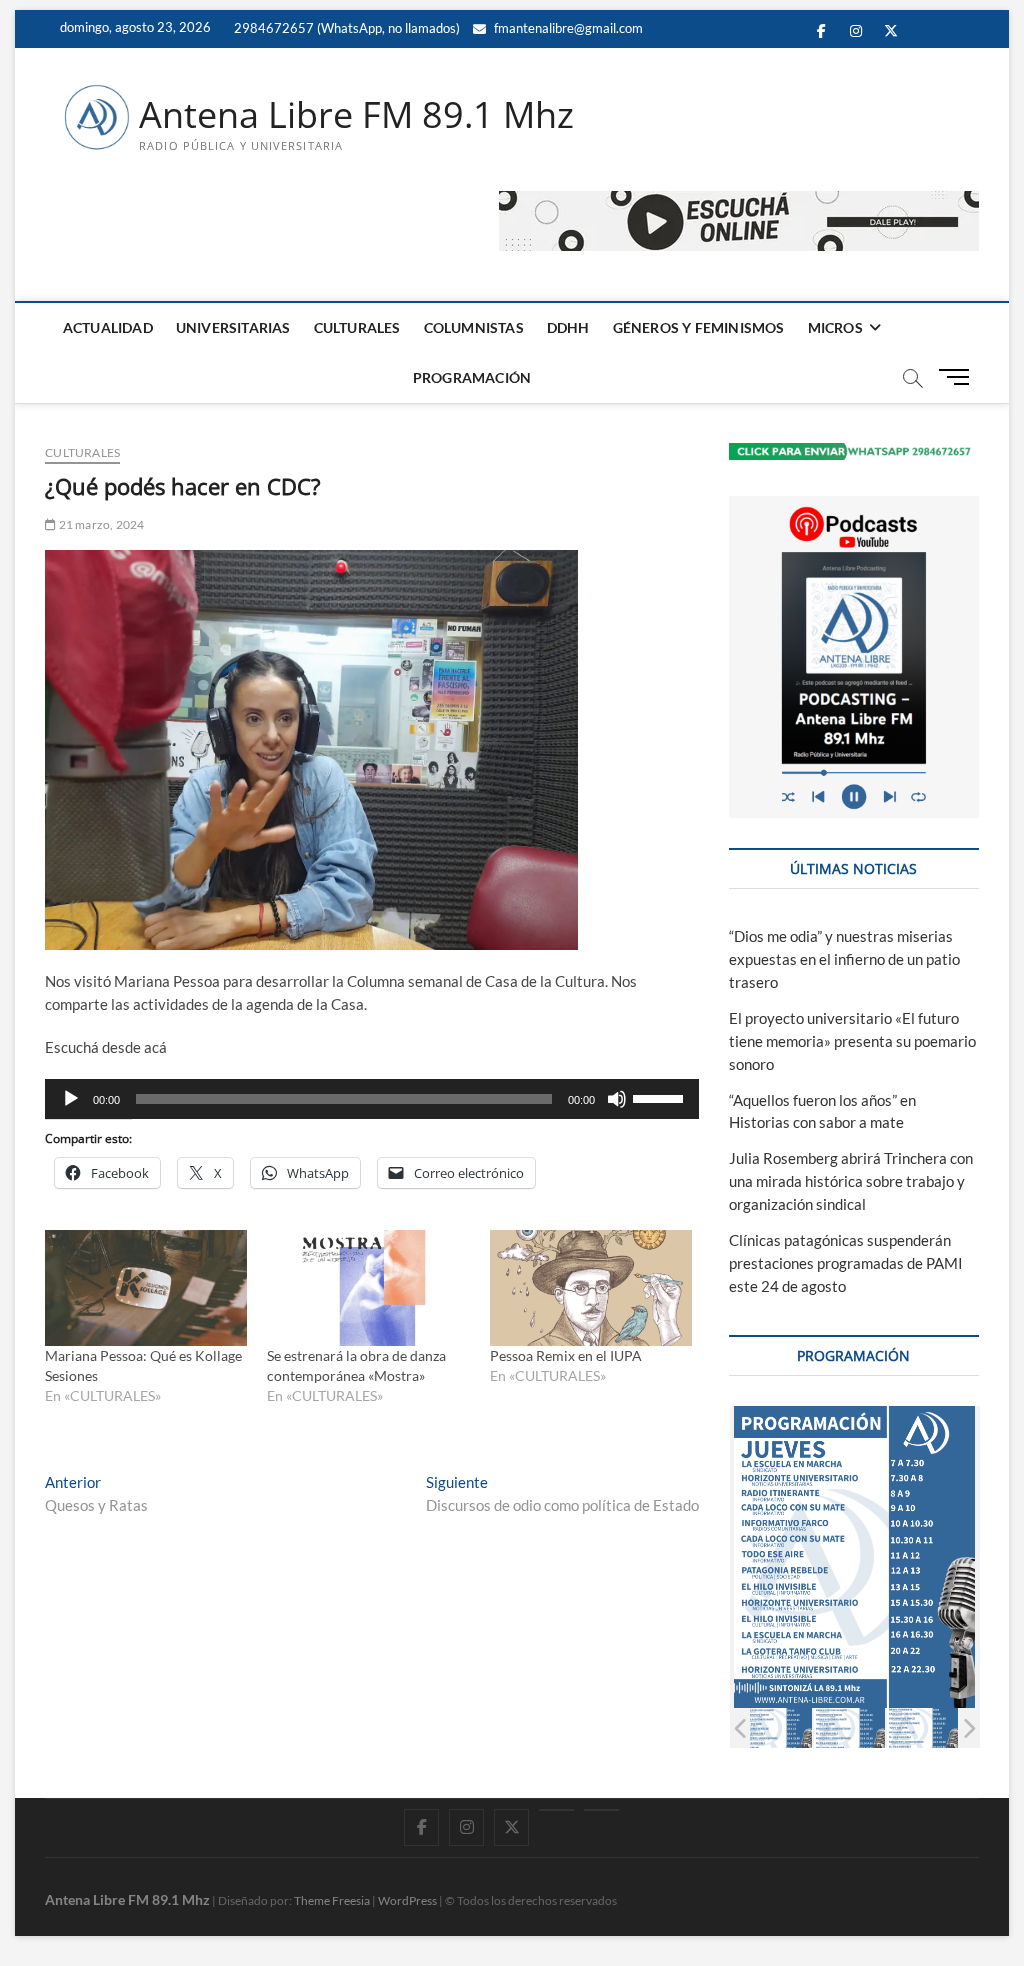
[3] (849, 1728)
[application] (372, 1099)
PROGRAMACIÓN (472, 377)
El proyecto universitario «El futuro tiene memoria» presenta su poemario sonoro (852, 1041)
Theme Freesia (332, 1900)
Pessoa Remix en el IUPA (566, 1355)
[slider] (661, 1097)
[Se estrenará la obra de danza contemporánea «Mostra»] (368, 1288)
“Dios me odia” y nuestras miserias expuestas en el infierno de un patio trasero (844, 959)
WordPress (407, 1900)
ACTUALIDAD (108, 327)
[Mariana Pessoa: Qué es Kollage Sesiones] (146, 1288)
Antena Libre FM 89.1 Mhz (356, 115)
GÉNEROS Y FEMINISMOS (699, 327)
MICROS (835, 327)
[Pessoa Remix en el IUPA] (591, 1288)
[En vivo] (601, 1810)
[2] (776, 1728)
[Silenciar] (617, 1099)
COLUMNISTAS (474, 327)
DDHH (568, 327)
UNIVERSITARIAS (233, 327)
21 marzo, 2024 (100, 524)
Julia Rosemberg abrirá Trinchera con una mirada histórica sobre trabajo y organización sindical (851, 1181)
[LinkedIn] (556, 1810)
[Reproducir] (71, 1099)
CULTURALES (357, 327)
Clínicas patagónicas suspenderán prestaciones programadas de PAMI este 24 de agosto (846, 1263)
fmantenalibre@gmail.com (567, 28)
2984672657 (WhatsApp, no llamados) (345, 28)
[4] (922, 1728)
